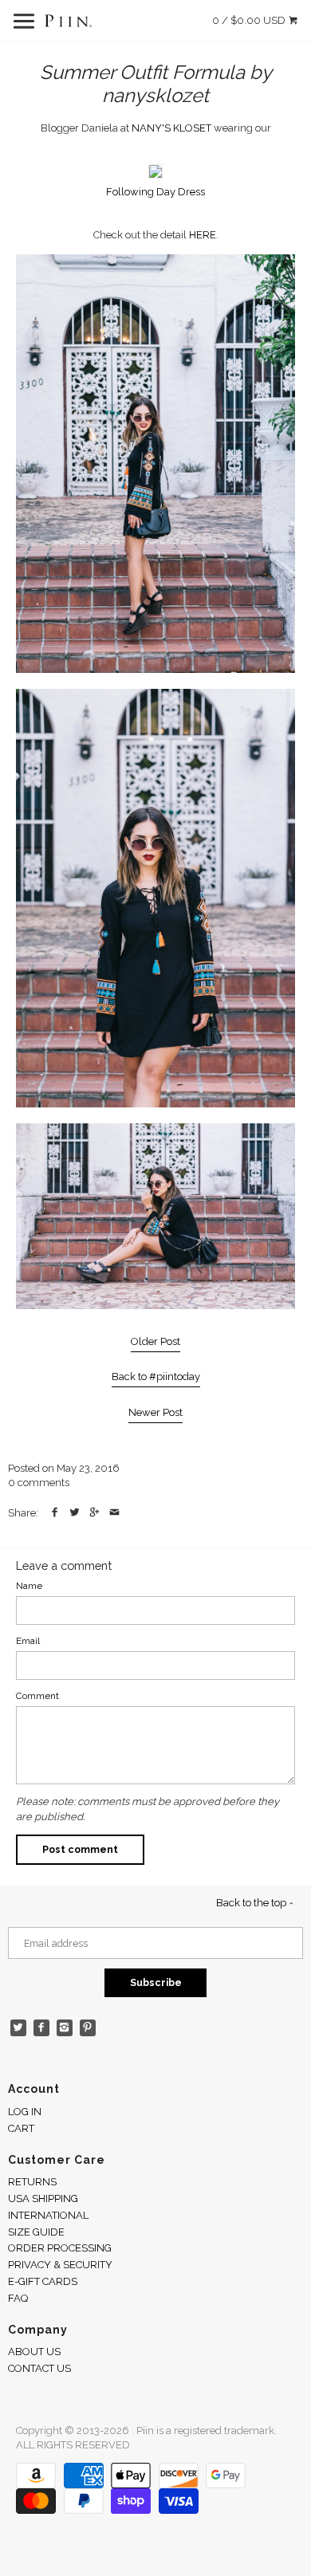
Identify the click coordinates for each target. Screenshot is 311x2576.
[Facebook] (42, 2028)
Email (28, 1641)
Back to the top (252, 1903)
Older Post (155, 1341)
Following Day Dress (155, 192)
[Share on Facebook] (55, 1513)
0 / (249, 20)
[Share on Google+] (94, 1513)
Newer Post (155, 1412)
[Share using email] (114, 1513)
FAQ (18, 2298)
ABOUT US (34, 2352)
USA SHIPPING (43, 2198)
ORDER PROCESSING (60, 2248)
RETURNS (32, 2182)
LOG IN (25, 2112)
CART (21, 2128)
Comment (37, 1696)
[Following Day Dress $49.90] (155, 175)
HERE (203, 235)
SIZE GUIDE (36, 2232)
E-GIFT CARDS (43, 2281)
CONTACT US (39, 2368)
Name (29, 1586)
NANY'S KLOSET (171, 128)
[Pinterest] (88, 2028)
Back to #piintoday (156, 1376)
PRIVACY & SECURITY (60, 2265)
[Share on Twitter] (75, 1513)
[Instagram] (65, 2028)
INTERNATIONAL (48, 2215)
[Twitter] (19, 2028)
